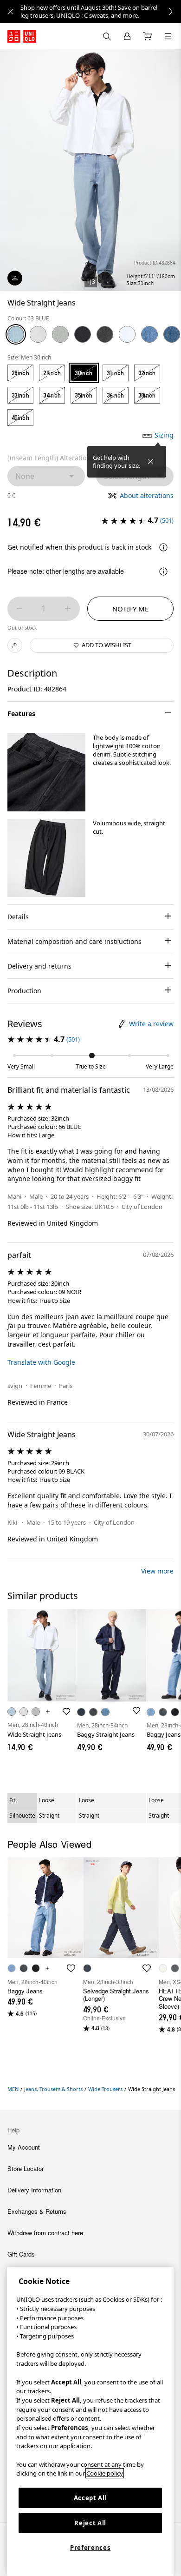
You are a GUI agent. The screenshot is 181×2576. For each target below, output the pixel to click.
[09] (105, 334)
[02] (60, 334)
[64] (149, 334)
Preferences (90, 2548)
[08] (83, 334)
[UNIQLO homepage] (22, 36)
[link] (101, 12)
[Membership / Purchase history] (127, 36)
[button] (46, 772)
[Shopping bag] (148, 36)
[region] (90, 2422)
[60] (127, 334)
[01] (38, 334)
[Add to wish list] (66, 1712)
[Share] (15, 645)
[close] (10, 12)
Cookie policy (105, 2473)
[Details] (163, 547)
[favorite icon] (71, 1968)
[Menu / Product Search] (168, 36)
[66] (172, 334)
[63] (16, 334)
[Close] (150, 462)
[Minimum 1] (19, 609)
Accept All (90, 2498)
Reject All (90, 2523)
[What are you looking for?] (107, 36)
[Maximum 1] (68, 609)
